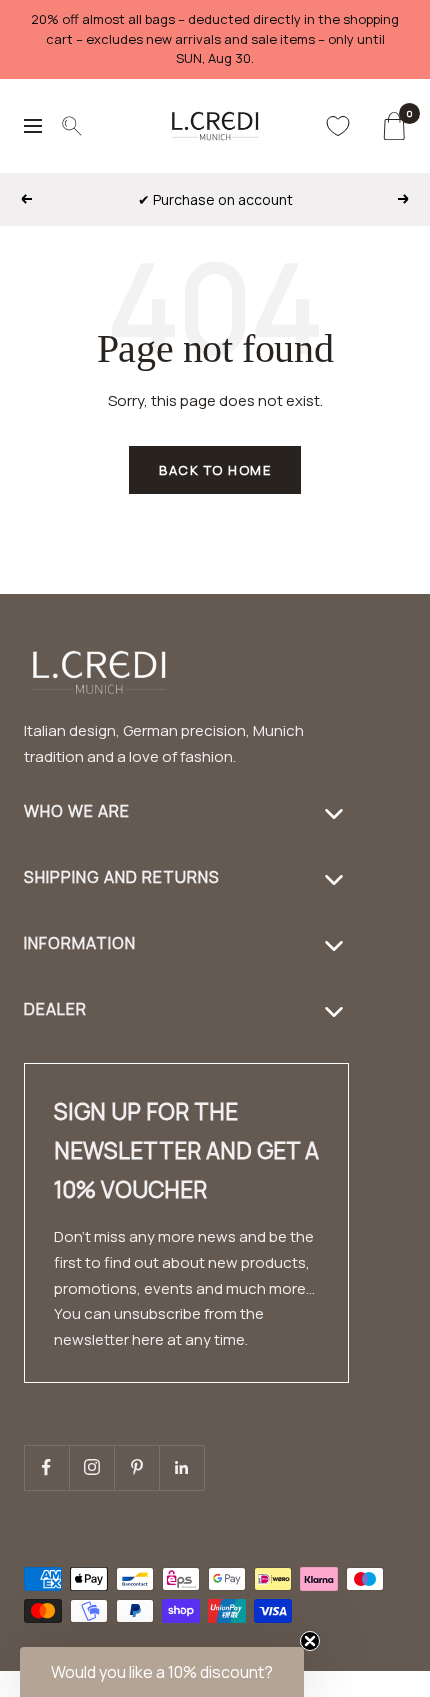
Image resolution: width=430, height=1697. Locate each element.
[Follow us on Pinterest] (136, 1467)
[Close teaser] (310, 1641)
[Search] (72, 126)
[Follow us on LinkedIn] (181, 1467)
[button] (380, 1684)
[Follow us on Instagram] (91, 1467)
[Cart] (393, 126)
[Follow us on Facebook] (46, 1467)
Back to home (215, 470)
